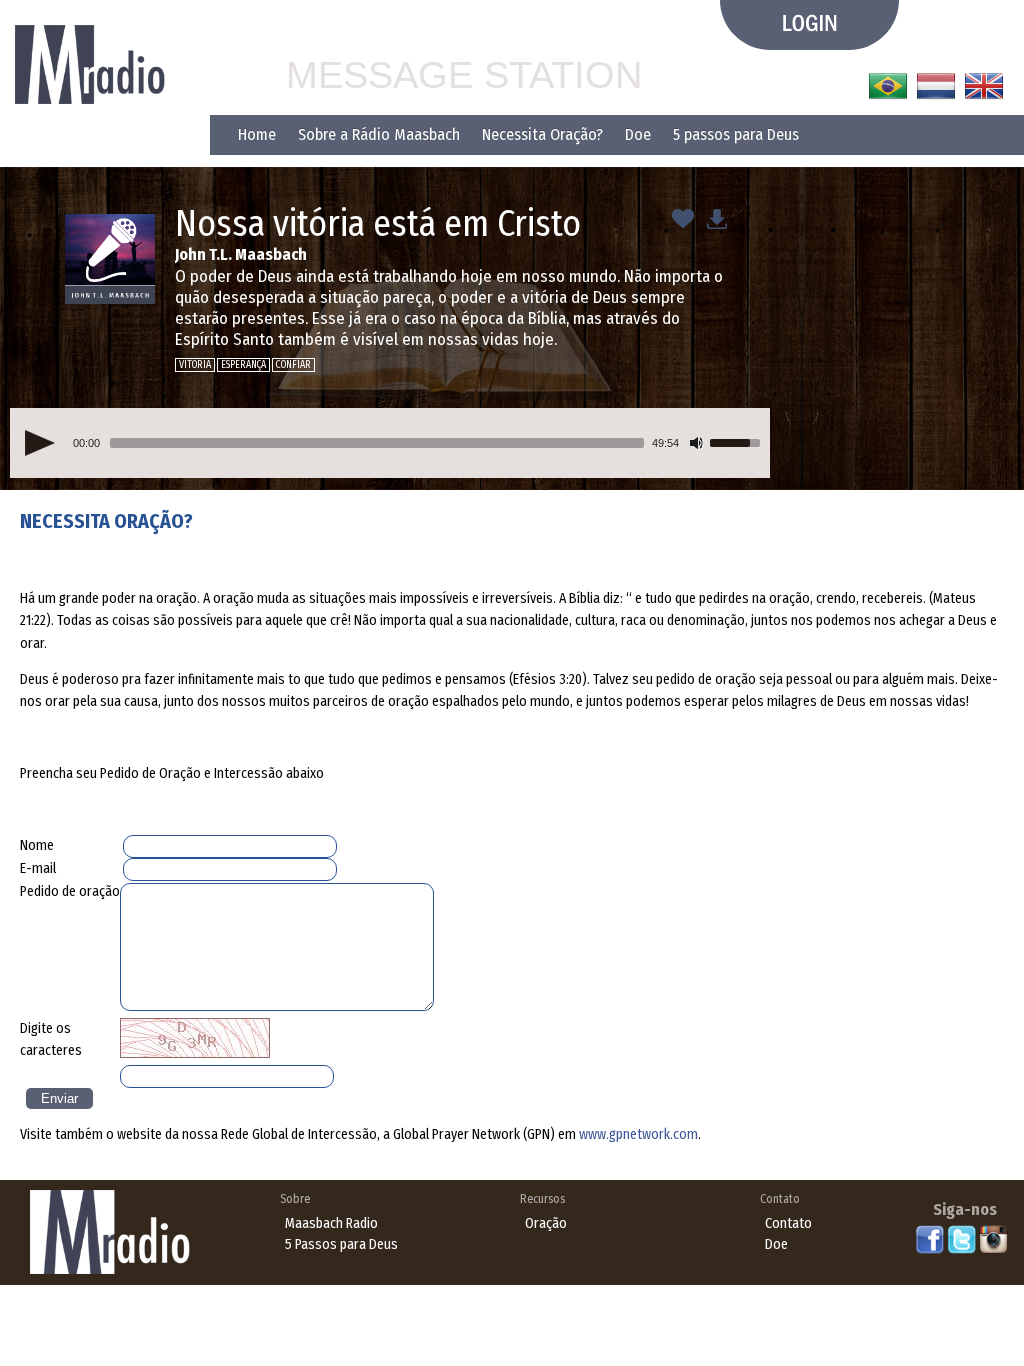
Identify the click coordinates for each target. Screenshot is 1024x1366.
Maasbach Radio (331, 1223)
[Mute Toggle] (697, 443)
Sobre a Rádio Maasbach (379, 134)
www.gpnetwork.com (638, 1134)
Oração (546, 1223)
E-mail (38, 868)
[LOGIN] (809, 25)
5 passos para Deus (736, 134)
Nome (37, 845)
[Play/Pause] (40, 443)
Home (257, 134)
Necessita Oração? (542, 134)
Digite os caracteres (51, 1039)
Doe (638, 134)
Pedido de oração (70, 891)
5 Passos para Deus (341, 1244)
